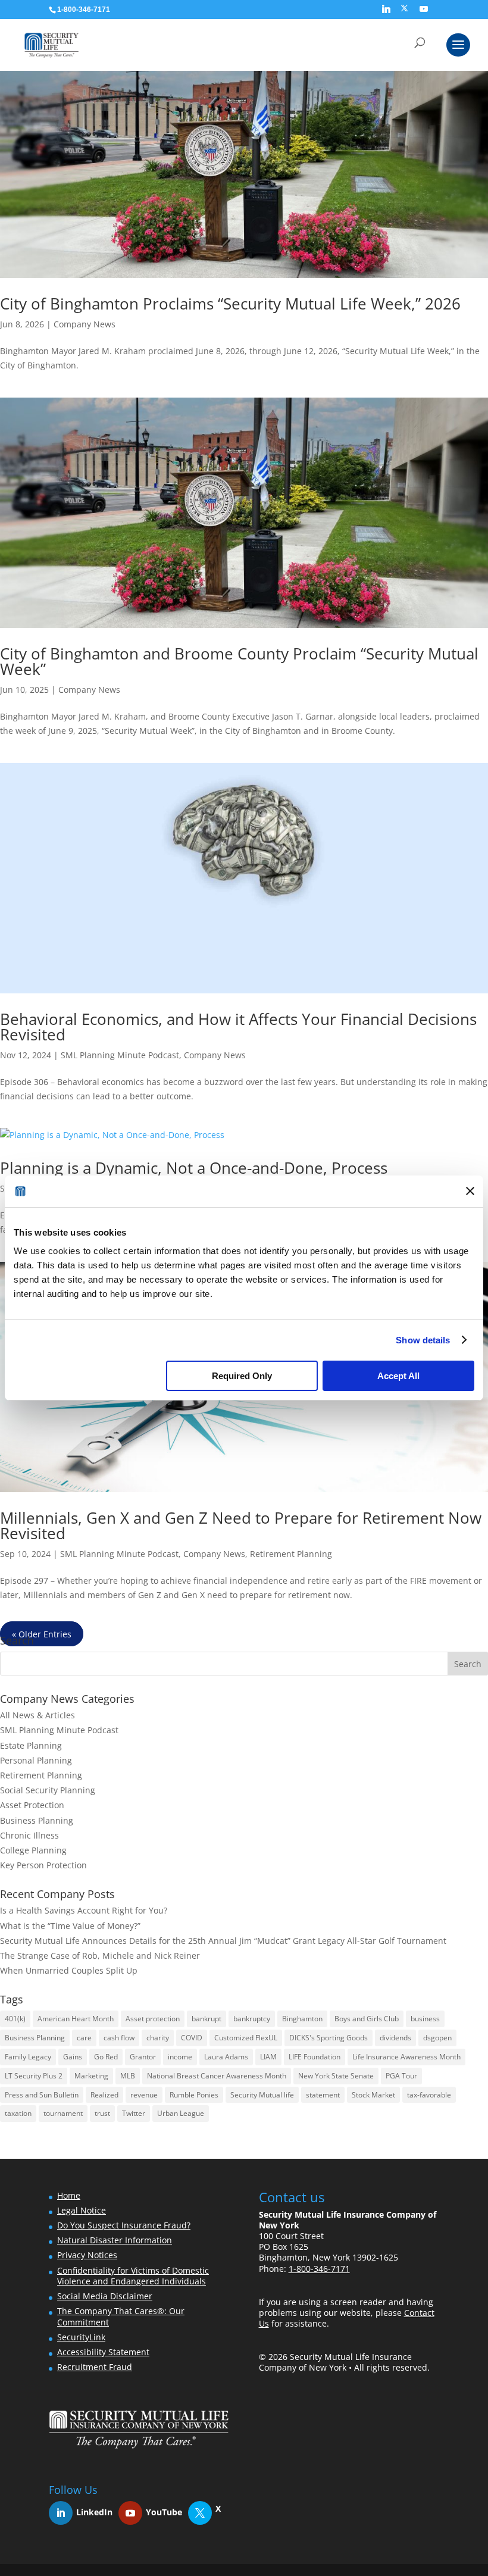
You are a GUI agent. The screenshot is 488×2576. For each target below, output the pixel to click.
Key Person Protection (43, 1865)
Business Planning (37, 1820)
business (425, 2019)
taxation (18, 2113)
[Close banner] (470, 1191)
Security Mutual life (262, 2095)
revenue (144, 2095)
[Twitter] (206, 2513)
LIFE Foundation (315, 2057)
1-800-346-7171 (319, 2269)
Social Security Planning (48, 1790)
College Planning (33, 1850)
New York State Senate (336, 2076)
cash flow (119, 2038)
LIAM (268, 2057)
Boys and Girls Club (367, 2019)
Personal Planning (36, 1760)
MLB (128, 2076)
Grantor (143, 2057)
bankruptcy (252, 2019)
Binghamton (302, 2019)
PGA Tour (401, 2076)
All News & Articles (37, 1715)
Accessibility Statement (103, 2352)
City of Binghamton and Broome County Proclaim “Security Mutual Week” (239, 661)
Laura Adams (226, 2057)
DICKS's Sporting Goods (329, 2038)
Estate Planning (31, 1745)
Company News (85, 324)
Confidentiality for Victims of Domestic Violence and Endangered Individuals (133, 2276)
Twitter (134, 2113)
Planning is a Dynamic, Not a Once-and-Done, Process (194, 1168)
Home (69, 2195)
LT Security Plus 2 (34, 2076)
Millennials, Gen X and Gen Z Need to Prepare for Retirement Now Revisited (241, 1525)
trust (102, 2113)
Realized (104, 2095)
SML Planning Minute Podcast (120, 1055)
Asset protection (153, 2019)
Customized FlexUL (246, 2038)
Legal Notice (82, 2210)
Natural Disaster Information (115, 2240)
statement (323, 2095)
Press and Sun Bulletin (42, 2095)
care (84, 2038)
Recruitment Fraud (95, 2367)
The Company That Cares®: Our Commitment (121, 2316)
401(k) (15, 2019)
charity (158, 2038)
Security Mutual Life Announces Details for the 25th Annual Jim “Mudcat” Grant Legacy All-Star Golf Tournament (223, 1941)
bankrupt (207, 2019)
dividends (395, 2038)
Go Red (106, 2057)
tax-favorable (429, 2095)
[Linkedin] (386, 12)
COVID (192, 2038)
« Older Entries (42, 1634)
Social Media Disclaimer (105, 2296)
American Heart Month (76, 2019)
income (180, 2057)
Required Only (242, 1376)
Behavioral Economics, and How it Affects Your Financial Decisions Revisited (238, 1027)
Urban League (181, 2113)
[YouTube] (424, 12)
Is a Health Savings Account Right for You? (84, 1910)
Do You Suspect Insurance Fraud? (124, 2225)
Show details (423, 1340)
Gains (73, 2057)
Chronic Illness (29, 1835)
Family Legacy (28, 2057)
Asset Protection (32, 1805)
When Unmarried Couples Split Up (69, 1970)
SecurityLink (81, 2337)
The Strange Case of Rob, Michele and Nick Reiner (100, 1956)
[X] (404, 12)
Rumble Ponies (194, 2095)
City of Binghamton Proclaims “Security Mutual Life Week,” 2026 (230, 304)
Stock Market (373, 2095)
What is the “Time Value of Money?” (70, 1926)
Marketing (91, 2076)
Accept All (398, 1376)
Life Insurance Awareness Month (406, 2057)
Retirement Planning (291, 1554)
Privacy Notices (87, 2255)
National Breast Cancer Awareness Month (217, 2076)
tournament (63, 2113)
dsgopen (437, 2038)
